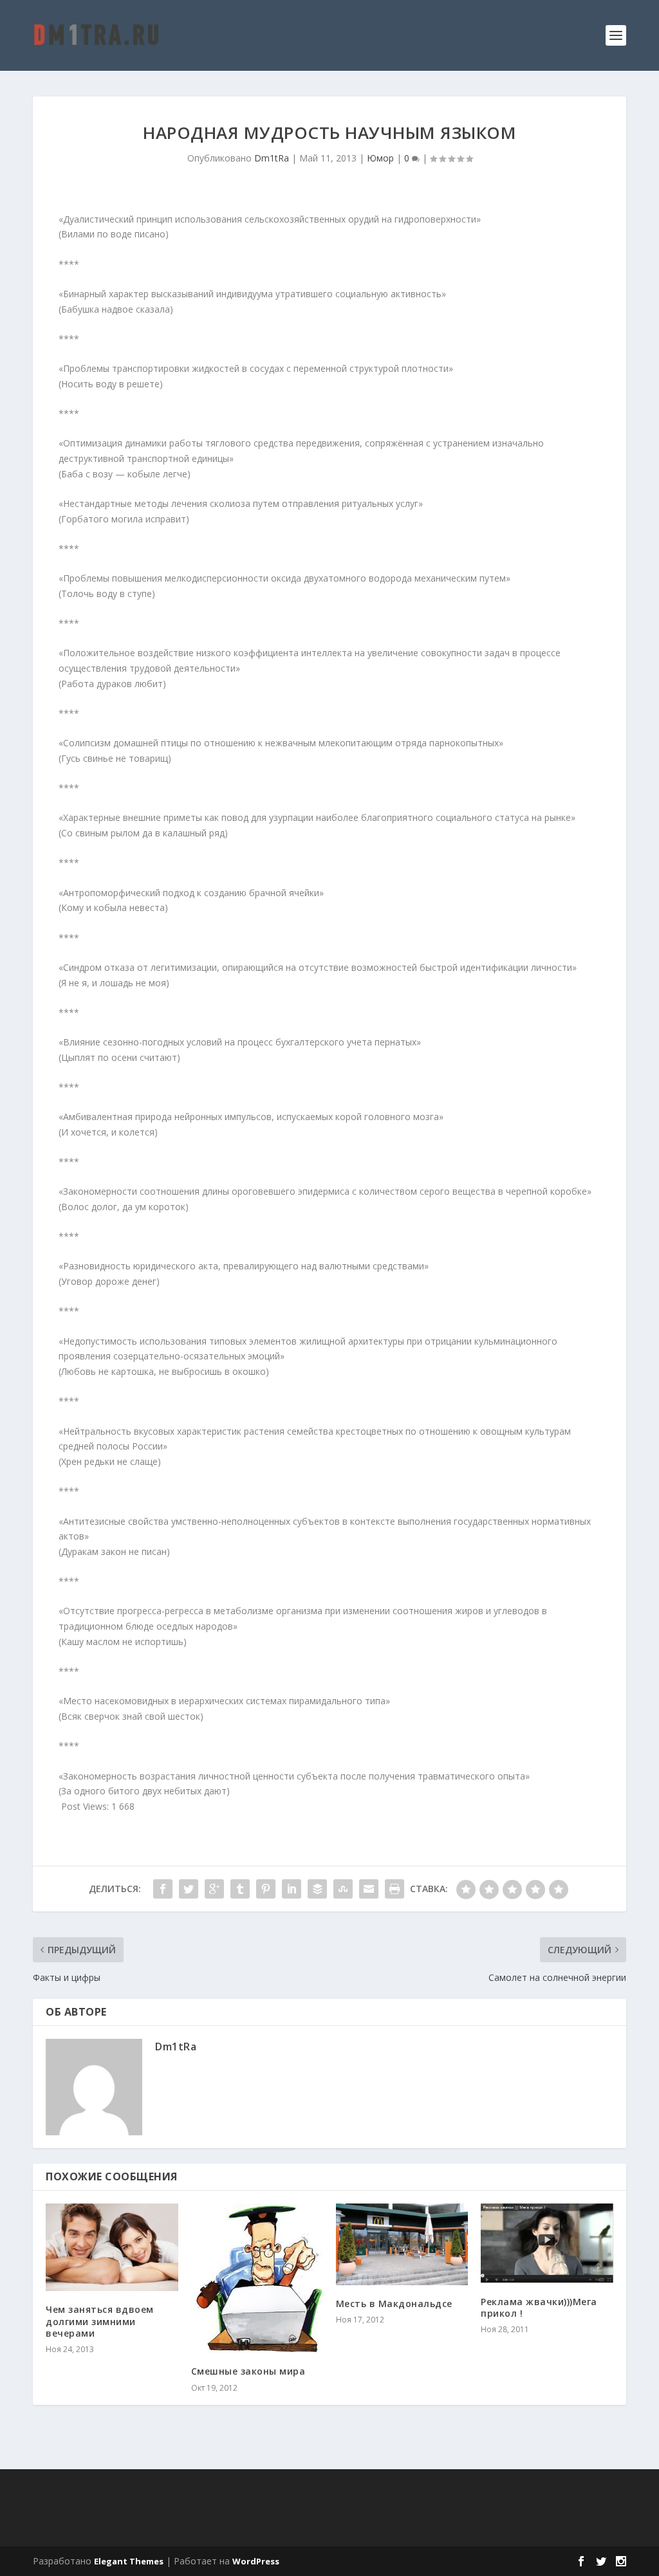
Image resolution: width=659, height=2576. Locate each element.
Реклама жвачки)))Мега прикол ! (539, 2307)
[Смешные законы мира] (257, 2278)
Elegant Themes (129, 2561)
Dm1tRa (272, 158)
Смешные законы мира (248, 2371)
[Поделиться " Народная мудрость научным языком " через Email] (369, 1889)
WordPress (256, 2561)
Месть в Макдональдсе (394, 2304)
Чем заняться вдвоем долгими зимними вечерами (100, 2321)
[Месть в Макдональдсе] (402, 2244)
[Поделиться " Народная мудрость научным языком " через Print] (394, 1889)
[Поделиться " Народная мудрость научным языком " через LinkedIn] (292, 1889)
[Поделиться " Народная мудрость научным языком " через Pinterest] (266, 1889)
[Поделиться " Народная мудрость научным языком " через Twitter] (189, 1889)
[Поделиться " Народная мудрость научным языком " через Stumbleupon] (343, 1889)
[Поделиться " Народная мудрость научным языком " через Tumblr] (240, 1889)
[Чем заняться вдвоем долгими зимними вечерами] (112, 2248)
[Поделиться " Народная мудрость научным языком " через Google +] (214, 1889)
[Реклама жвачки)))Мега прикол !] (547, 2243)
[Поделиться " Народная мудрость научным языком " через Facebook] (163, 1889)
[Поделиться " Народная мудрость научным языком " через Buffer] (317, 1889)
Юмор (380, 158)
